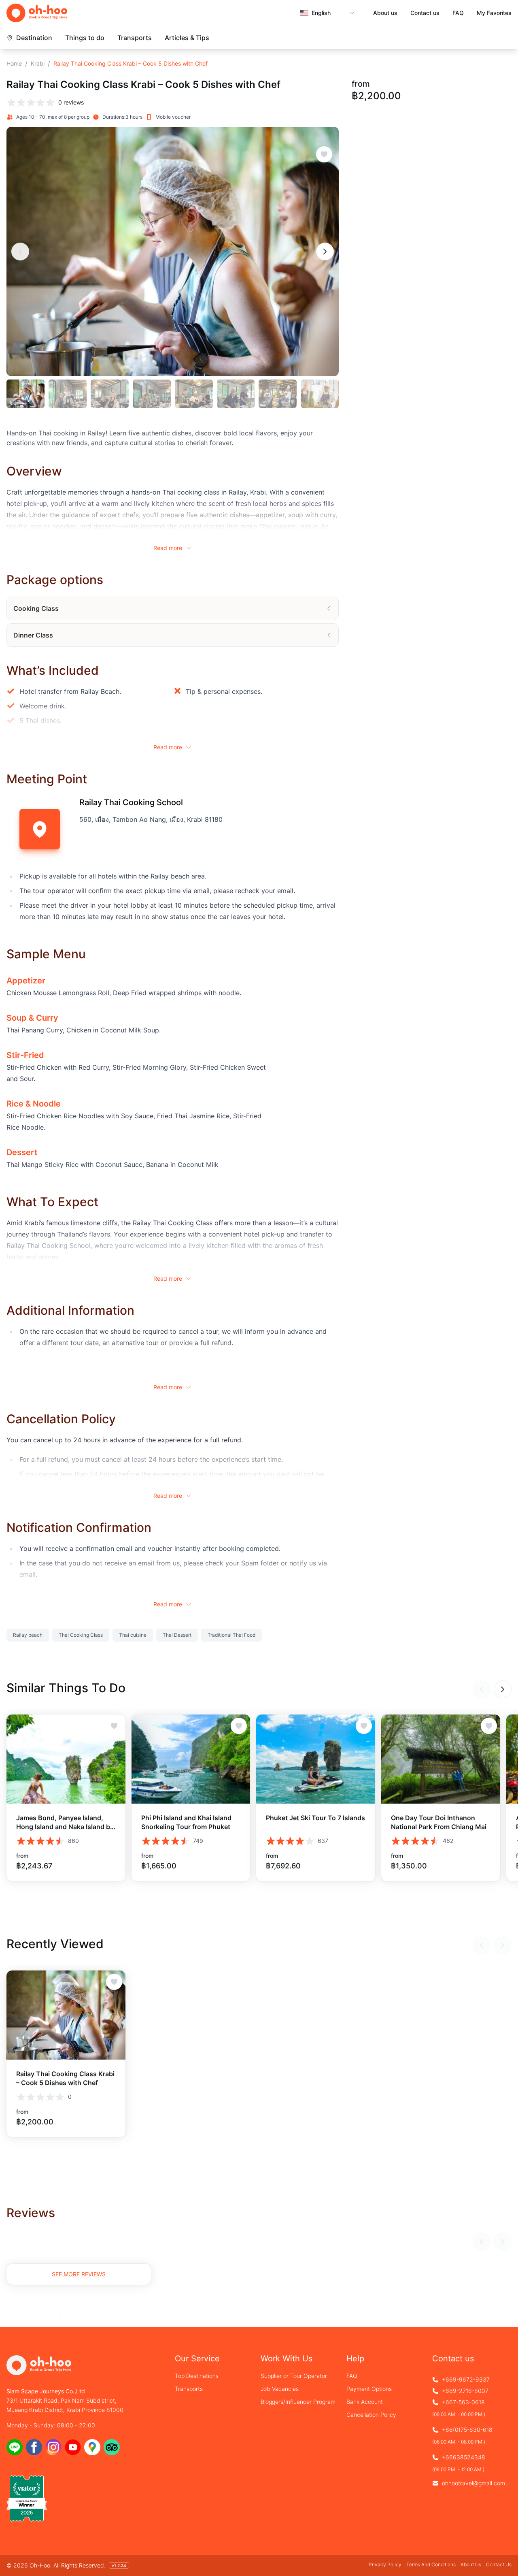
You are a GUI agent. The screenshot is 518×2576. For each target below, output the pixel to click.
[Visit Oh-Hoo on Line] (15, 2447)
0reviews (71, 102)
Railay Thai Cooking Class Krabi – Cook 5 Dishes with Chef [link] (131, 63)
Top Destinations (197, 2376)
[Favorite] (324, 154)
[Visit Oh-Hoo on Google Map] (92, 2447)
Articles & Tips (187, 38)
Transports (135, 38)
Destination (34, 38)
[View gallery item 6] (236, 394)
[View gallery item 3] (110, 394)
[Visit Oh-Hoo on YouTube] (73, 2447)
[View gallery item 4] (152, 394)
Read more (168, 548)
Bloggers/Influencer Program (298, 2402)
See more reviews (79, 2274)
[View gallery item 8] (320, 394)
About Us (471, 2564)
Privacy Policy (385, 2564)
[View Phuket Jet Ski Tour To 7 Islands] (316, 1759)
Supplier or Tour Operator (294, 2376)
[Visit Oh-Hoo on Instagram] (53, 2447)
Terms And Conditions (431, 2564)
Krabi (38, 63)
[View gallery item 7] (278, 394)
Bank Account (365, 2402)
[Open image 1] (173, 252)
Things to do (85, 38)
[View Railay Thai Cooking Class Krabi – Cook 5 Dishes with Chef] (66, 2015)
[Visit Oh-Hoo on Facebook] (34, 2447)
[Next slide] (325, 252)
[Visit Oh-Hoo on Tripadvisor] (112, 2447)
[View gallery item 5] (194, 394)
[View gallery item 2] (68, 394)
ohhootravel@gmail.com (473, 2483)
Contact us (425, 13)
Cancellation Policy (371, 2415)
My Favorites (494, 13)
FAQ (458, 13)
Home (14, 63)
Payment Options (369, 2389)
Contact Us (499, 2564)
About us (385, 13)
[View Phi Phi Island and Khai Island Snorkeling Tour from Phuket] (191, 1759)
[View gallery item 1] (25, 394)
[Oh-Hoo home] (37, 13)
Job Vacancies (280, 2389)
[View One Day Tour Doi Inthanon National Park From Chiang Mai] (441, 1759)
